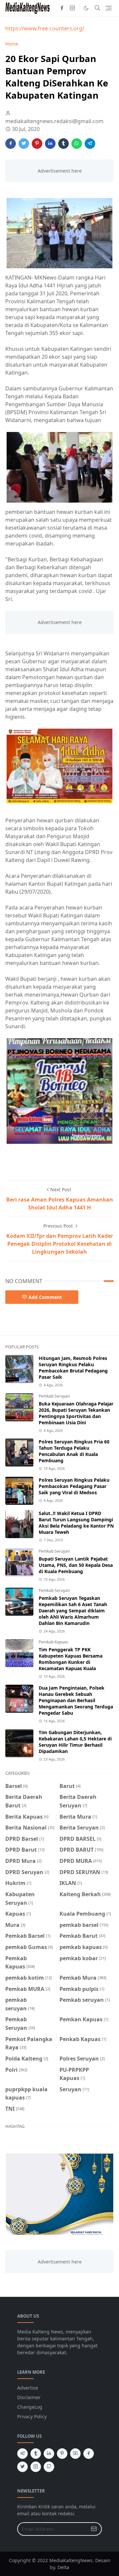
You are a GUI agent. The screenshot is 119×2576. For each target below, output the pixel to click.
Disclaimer (29, 2397)
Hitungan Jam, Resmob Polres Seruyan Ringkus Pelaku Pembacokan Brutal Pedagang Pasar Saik (73, 1368)
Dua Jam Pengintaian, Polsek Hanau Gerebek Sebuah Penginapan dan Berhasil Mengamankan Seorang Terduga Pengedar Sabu (76, 1700)
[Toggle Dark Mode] (86, 8)
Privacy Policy (32, 2416)
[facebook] (62, 8)
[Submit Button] (94, 2529)
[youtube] (75, 2454)
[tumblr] (36, 2454)
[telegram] (22, 2454)
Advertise (28, 2388)
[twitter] (22, 2467)
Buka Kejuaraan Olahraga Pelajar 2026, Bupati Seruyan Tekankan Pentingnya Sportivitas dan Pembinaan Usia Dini (76, 1413)
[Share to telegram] (90, 144)
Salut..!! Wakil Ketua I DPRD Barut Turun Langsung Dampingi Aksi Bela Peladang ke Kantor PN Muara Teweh (76, 1523)
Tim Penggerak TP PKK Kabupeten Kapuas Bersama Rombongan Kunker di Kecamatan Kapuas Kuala (71, 1659)
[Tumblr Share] (63, 144)
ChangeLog (30, 2407)
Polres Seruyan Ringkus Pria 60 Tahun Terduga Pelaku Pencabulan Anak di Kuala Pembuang (74, 1451)
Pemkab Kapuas (53, 1642)
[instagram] (72, 8)
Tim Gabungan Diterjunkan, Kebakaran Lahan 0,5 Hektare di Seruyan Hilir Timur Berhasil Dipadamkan (75, 1742)
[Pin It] (37, 144)
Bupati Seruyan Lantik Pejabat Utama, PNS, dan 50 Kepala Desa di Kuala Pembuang (76, 1565)
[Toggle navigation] (109, 8)
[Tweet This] (24, 144)
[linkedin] (49, 2454)
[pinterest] (62, 2454)
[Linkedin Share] (50, 144)
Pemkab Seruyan (54, 1396)
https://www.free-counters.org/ (45, 28)
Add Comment (45, 1297)
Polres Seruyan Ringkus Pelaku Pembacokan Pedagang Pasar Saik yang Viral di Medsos (74, 1486)
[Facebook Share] (11, 144)
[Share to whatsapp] (77, 144)
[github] (49, 2467)
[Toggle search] (98, 8)
